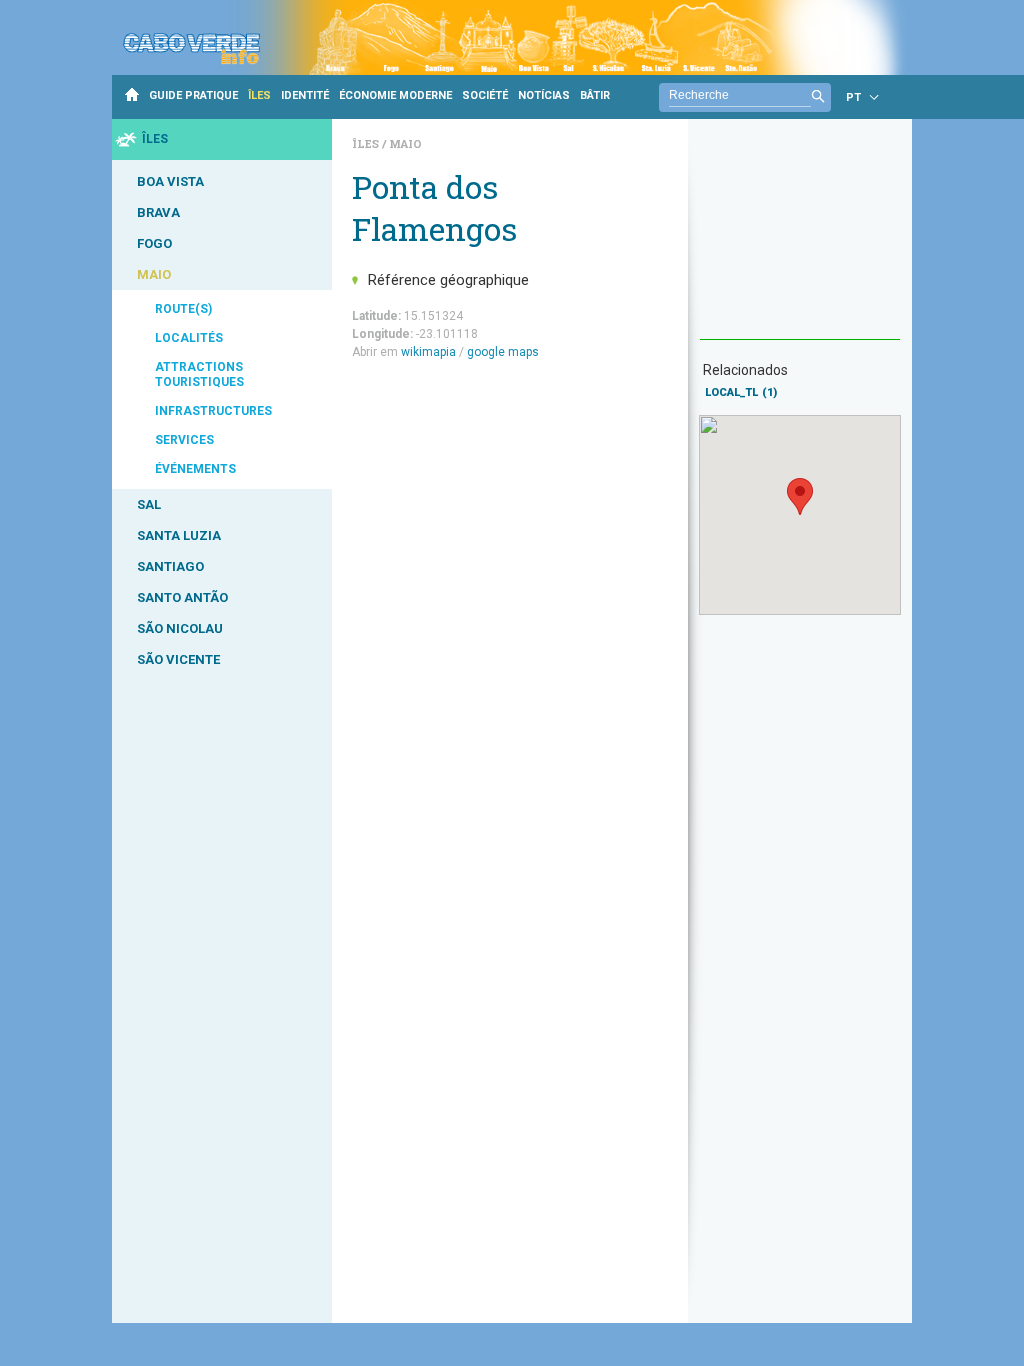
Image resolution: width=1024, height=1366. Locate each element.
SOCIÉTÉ (485, 95)
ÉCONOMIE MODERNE (395, 95)
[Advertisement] (800, 239)
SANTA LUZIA (179, 535)
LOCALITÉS (189, 338)
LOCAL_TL (741, 392)
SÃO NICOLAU (180, 628)
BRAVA (158, 212)
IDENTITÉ (305, 95)
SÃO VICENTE (178, 659)
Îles (367, 143)
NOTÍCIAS (544, 95)
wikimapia (428, 352)
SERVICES (184, 440)
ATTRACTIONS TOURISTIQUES (199, 374)
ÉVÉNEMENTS (195, 469)
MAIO (154, 274)
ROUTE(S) (183, 309)
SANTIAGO (170, 566)
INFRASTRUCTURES (213, 411)
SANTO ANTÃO (182, 597)
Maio (405, 143)
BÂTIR (595, 95)
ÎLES (259, 95)
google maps (503, 352)
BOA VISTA (170, 181)
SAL (149, 504)
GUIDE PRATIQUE (193, 95)
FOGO (154, 243)
